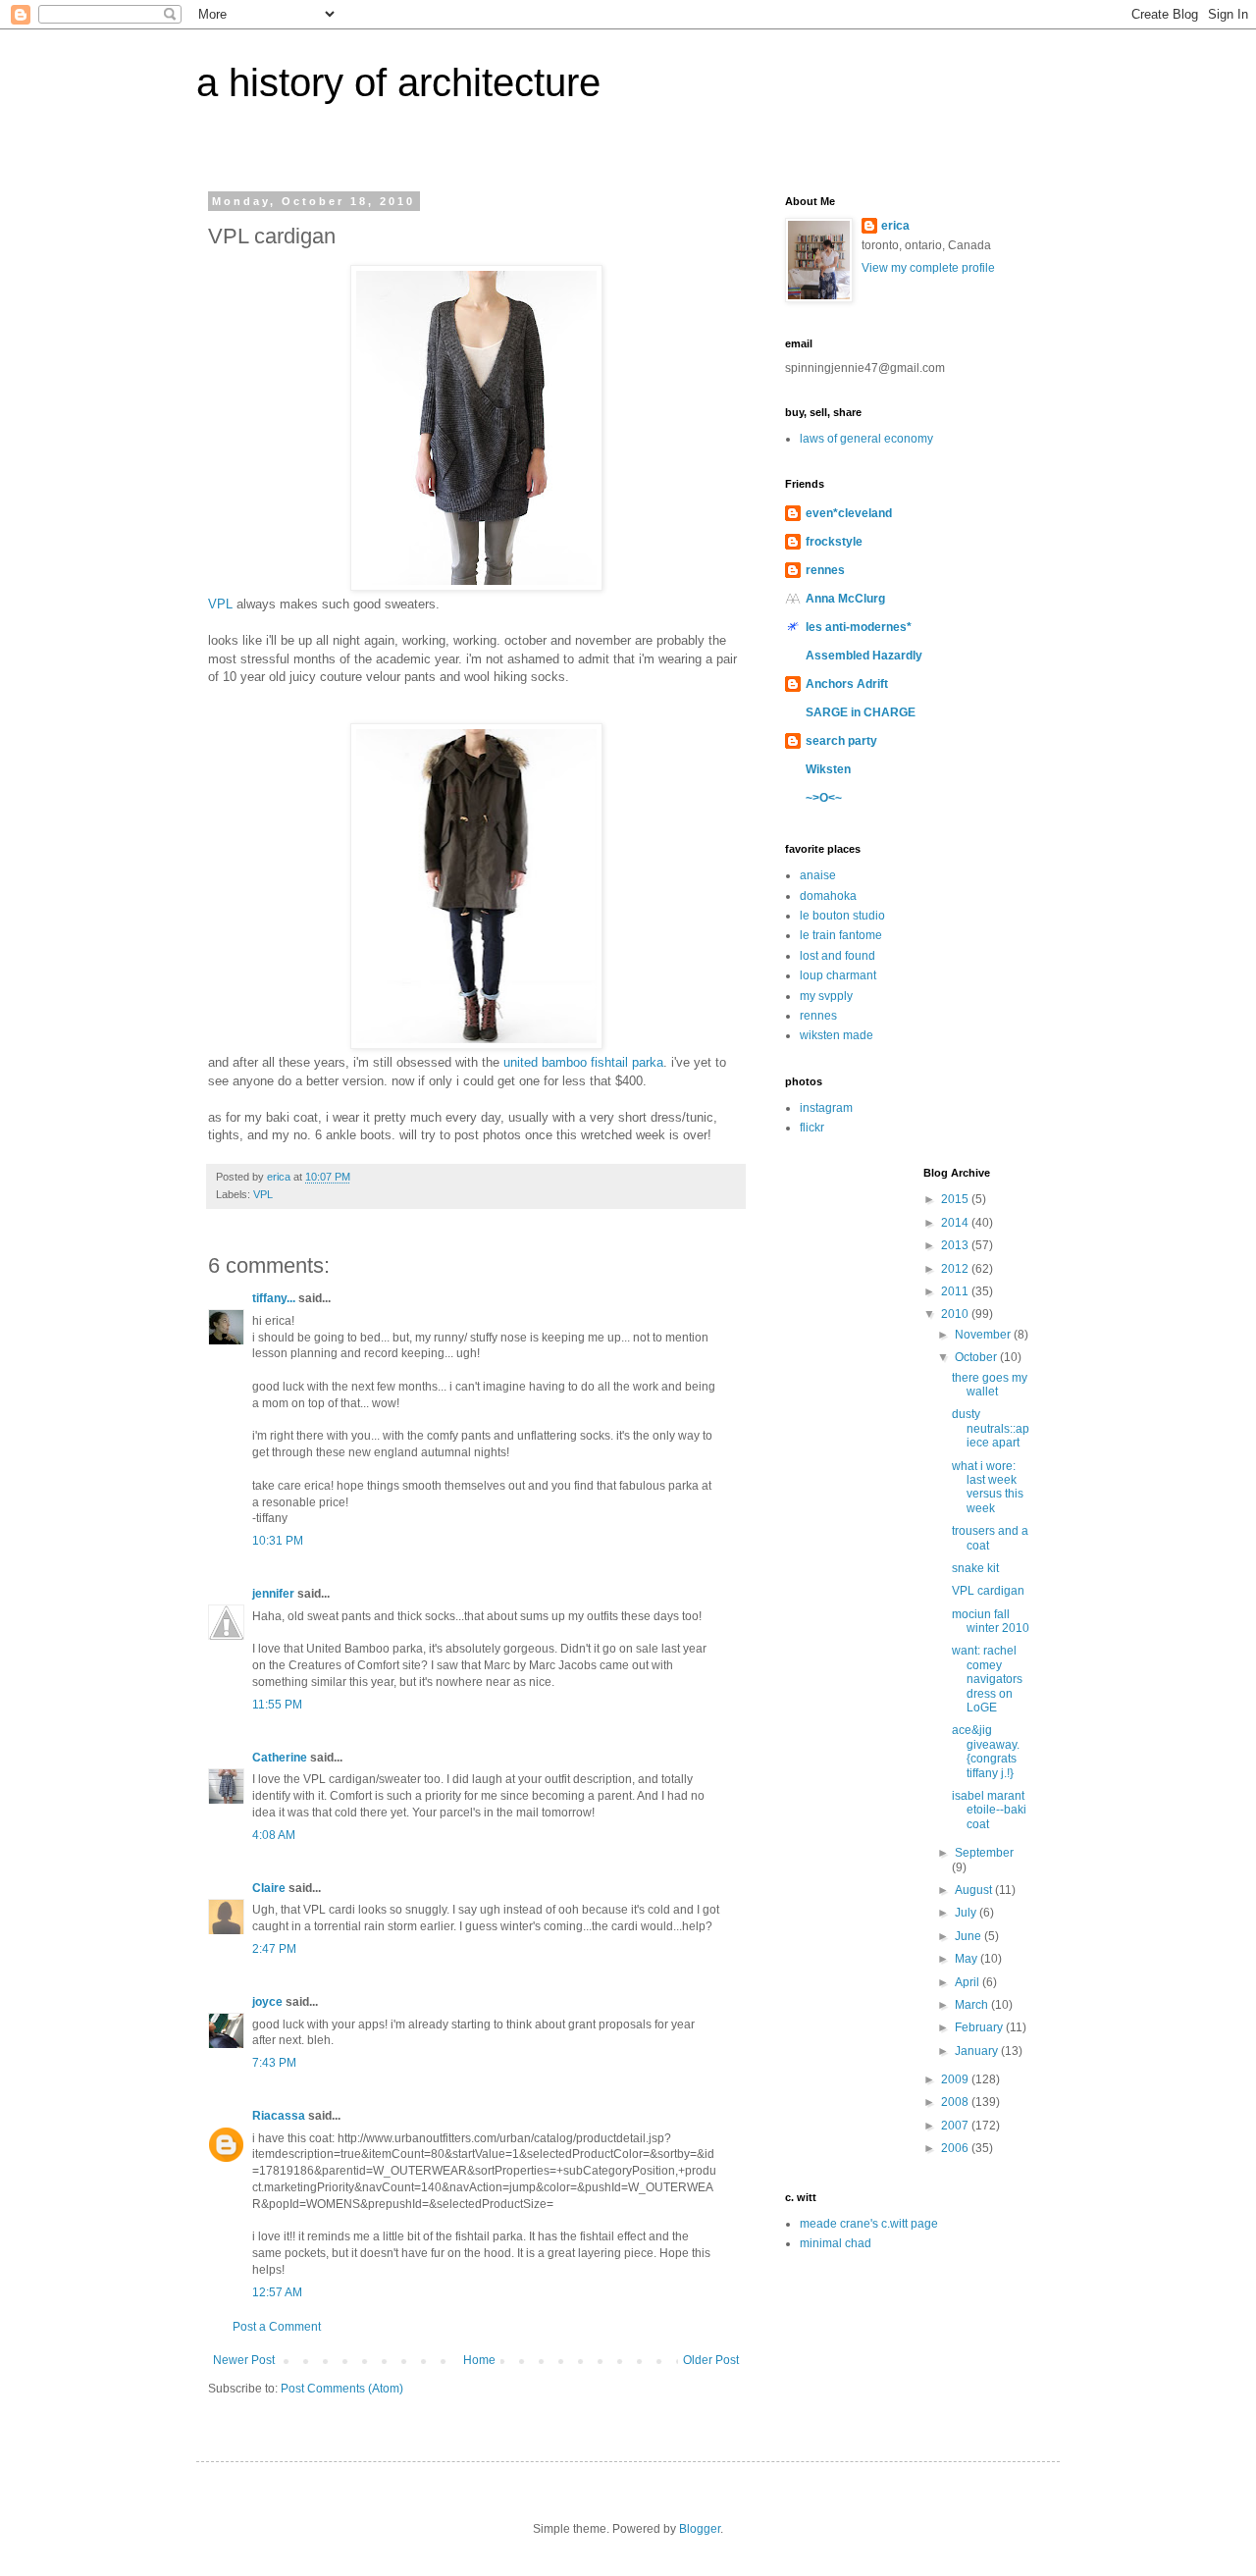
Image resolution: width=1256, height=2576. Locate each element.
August (975, 1890)
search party (841, 741)
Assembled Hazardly (864, 656)
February (980, 2027)
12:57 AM (277, 2292)
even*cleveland (849, 513)
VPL (220, 604)
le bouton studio (842, 916)
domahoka (828, 896)
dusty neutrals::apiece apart (991, 1428)
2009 (956, 2079)
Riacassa (279, 2116)
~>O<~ (824, 798)
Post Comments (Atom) (342, 2389)
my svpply (826, 996)
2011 (956, 1291)
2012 (956, 1269)
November (984, 1335)
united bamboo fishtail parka (583, 1062)
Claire (269, 1888)
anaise (818, 875)
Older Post (711, 2360)
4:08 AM (274, 1835)
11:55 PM (277, 1705)
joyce (267, 2002)
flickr (812, 1128)
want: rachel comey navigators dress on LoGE (987, 1679)
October (977, 1357)
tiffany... (274, 1298)
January (978, 2051)
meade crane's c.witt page (869, 2224)
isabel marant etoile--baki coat (989, 1810)
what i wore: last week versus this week (988, 1487)
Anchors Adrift (847, 684)
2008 (956, 2102)
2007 (956, 2126)
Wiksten (828, 769)
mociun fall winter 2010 (991, 1621)
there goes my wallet (990, 1385)
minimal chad (836, 2243)
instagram (826, 1108)
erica (895, 226)
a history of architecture (398, 82)
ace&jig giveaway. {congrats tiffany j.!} (986, 1751)
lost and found (837, 956)
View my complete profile (928, 268)
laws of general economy (866, 439)
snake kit (975, 1568)
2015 (956, 1199)
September (984, 1853)
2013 (956, 1245)
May (968, 1959)
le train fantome (841, 935)
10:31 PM (278, 1541)
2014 (956, 1223)
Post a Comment (277, 2327)
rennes (825, 570)
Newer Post (244, 2360)
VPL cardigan (988, 1591)
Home (479, 2360)
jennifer (273, 1594)
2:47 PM (274, 1949)
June (969, 1936)
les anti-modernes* (859, 627)
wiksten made (837, 1035)
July (967, 1913)
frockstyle (834, 542)
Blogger (700, 2529)
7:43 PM (274, 2063)
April (968, 1982)
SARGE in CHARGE (861, 712)
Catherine (280, 1758)
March (973, 2005)
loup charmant (838, 975)
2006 (956, 2148)
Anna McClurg (845, 599)
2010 (956, 1314)
